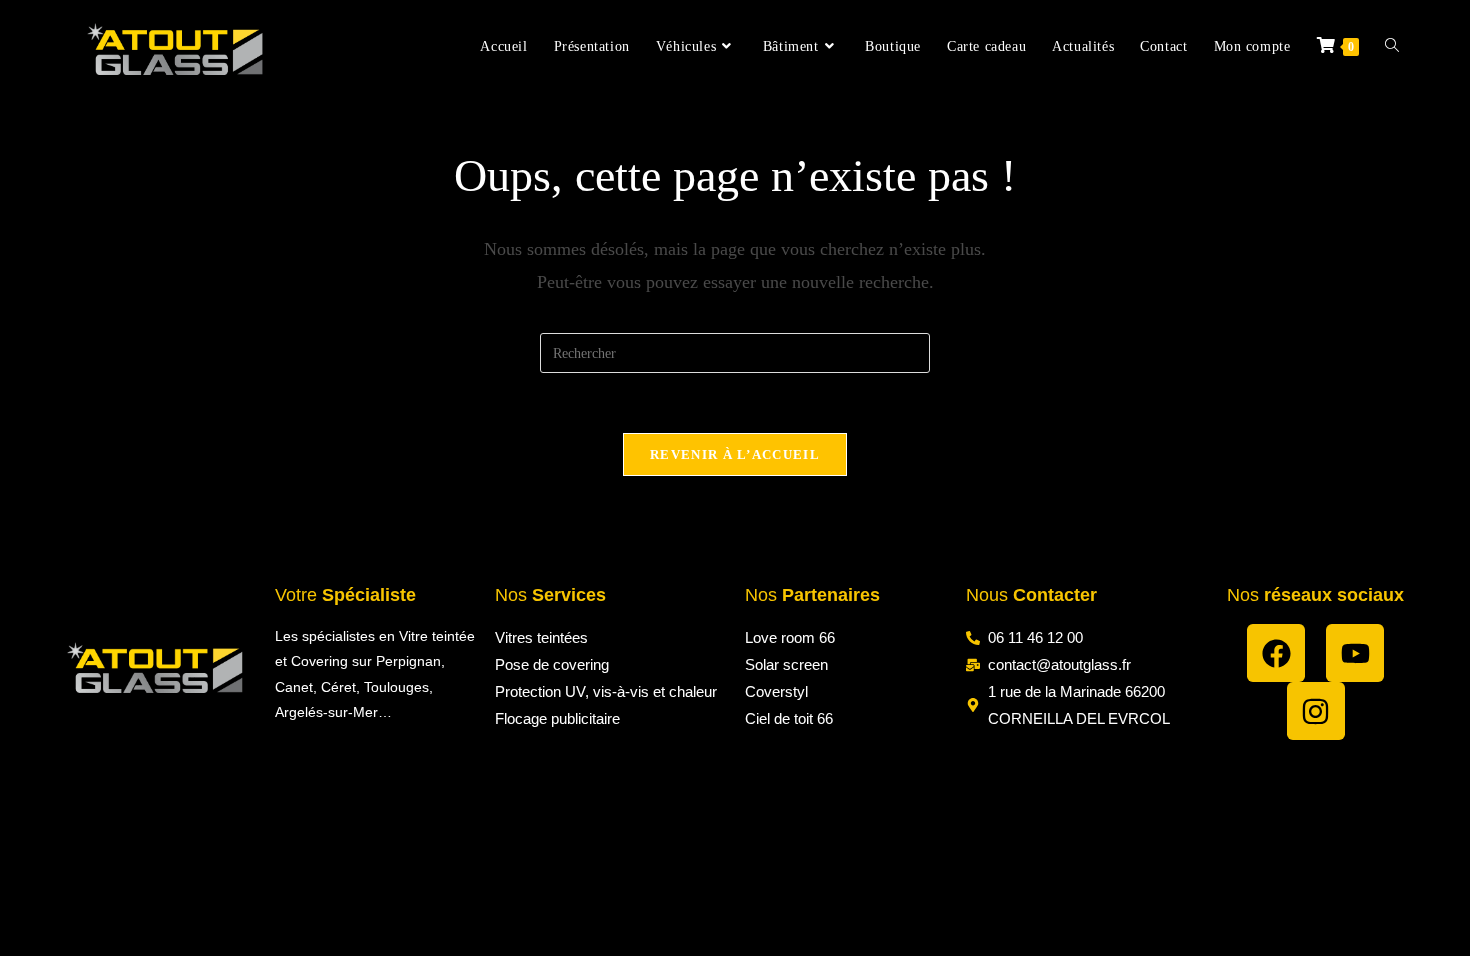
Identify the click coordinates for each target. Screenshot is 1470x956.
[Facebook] (1276, 653)
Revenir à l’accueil (735, 454)
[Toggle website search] (1392, 47)
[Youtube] (1355, 653)
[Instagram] (1316, 711)
